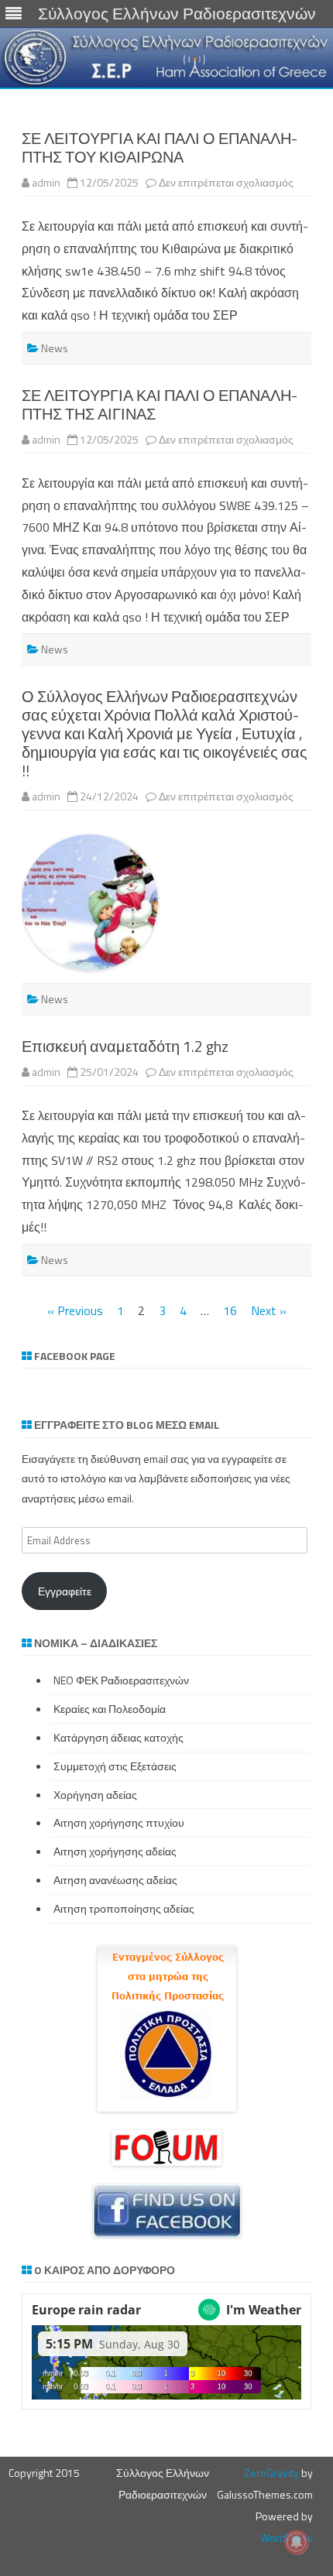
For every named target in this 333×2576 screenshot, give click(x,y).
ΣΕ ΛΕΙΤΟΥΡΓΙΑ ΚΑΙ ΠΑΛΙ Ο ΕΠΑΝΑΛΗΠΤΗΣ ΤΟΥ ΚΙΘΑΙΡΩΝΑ (160, 147)
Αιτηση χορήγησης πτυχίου (119, 1822)
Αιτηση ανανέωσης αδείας (115, 1880)
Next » (269, 1310)
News (55, 348)
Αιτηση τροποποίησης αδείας (124, 1908)
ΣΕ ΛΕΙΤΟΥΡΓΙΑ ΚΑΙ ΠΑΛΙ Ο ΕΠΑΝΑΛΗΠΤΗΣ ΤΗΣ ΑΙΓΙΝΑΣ (160, 404)
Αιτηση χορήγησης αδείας (115, 1851)
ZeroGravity (271, 2473)
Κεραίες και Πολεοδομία (110, 1709)
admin (46, 182)
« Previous (75, 1310)
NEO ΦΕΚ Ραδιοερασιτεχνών (121, 1680)
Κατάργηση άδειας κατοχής (118, 1737)
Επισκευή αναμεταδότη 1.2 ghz (125, 1046)
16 (230, 1310)
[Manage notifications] (297, 2542)
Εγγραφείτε (65, 1591)
